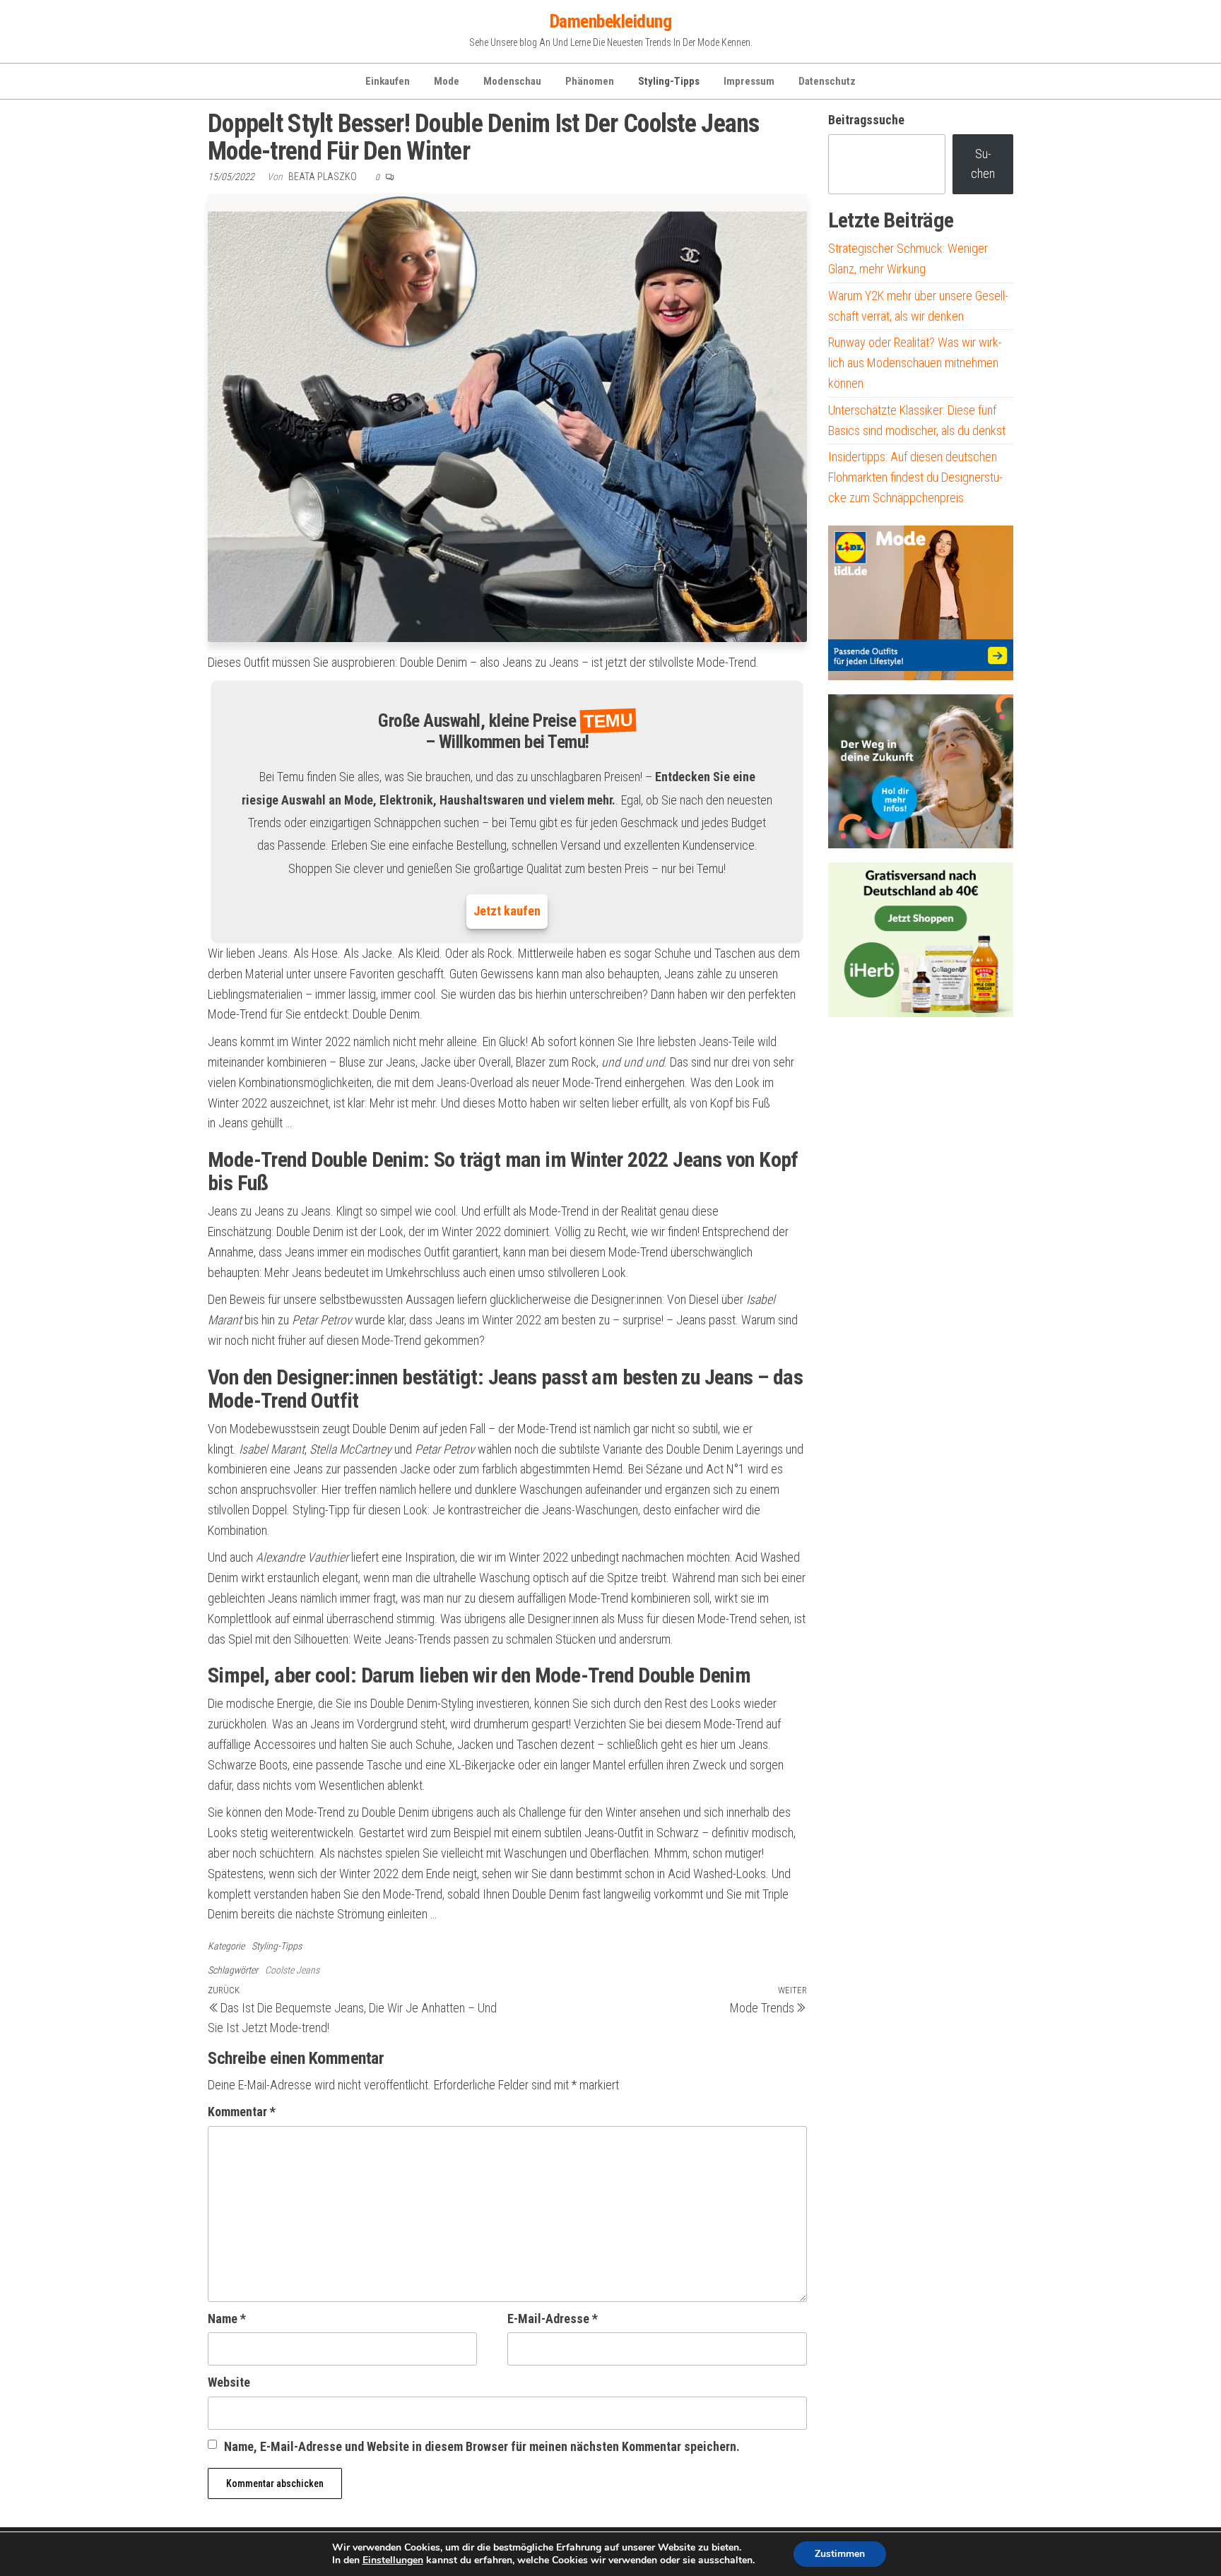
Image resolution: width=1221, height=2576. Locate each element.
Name (227, 2319)
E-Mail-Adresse (553, 2319)
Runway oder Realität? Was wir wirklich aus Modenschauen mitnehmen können (915, 363)
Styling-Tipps (669, 81)
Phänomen (590, 81)
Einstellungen (393, 2560)
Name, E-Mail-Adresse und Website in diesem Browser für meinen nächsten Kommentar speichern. (482, 2446)
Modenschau (512, 81)
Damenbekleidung (610, 21)
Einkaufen (388, 81)
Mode (447, 81)
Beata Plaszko (324, 177)
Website (229, 2382)
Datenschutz (827, 81)
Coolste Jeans (292, 1970)
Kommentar (242, 2112)
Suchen (983, 164)
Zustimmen (840, 2554)
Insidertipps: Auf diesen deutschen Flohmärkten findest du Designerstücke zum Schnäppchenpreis (915, 477)
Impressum (749, 81)
